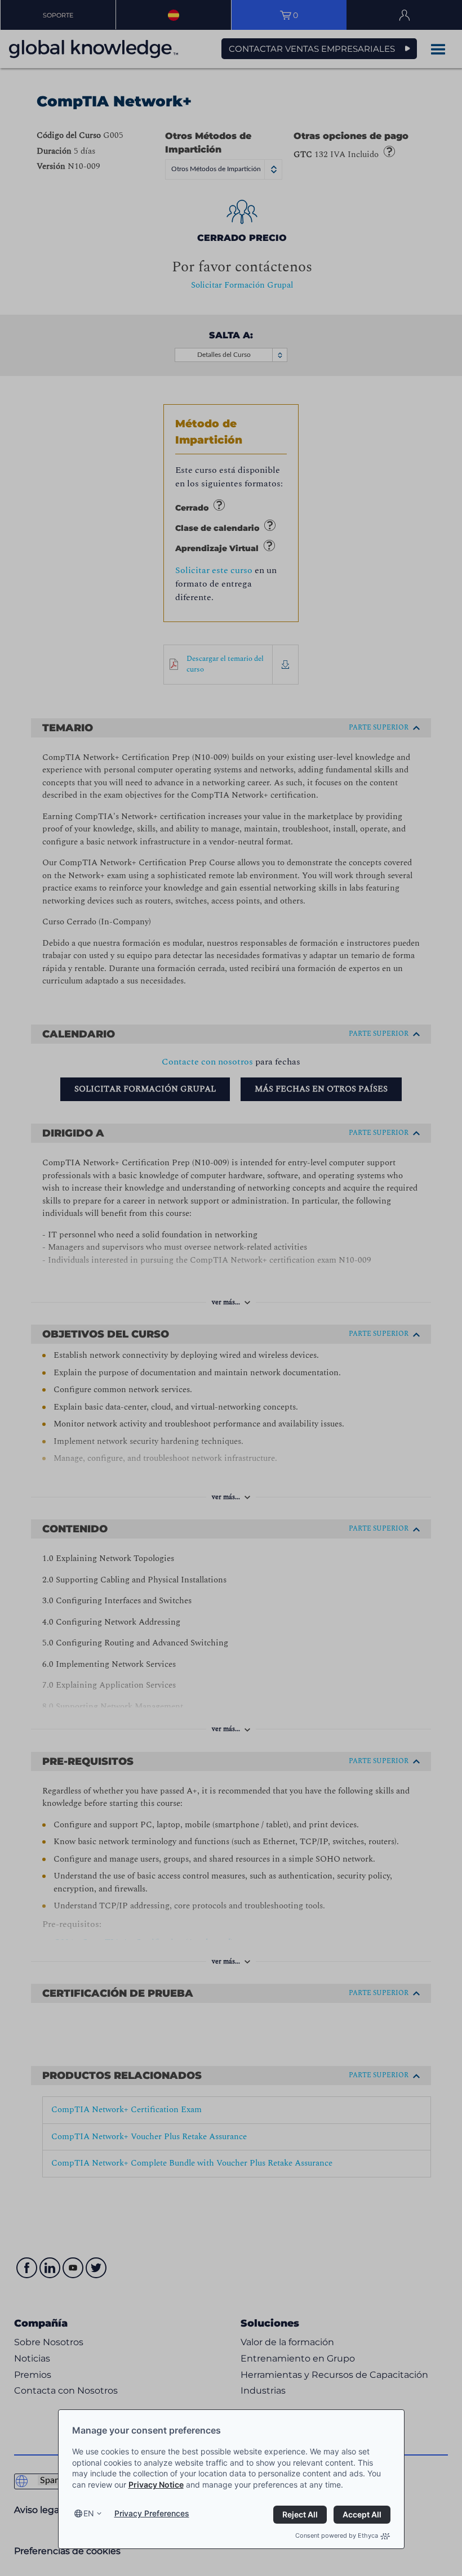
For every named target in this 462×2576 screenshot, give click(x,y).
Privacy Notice (156, 2485)
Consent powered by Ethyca (337, 2535)
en (89, 2513)
